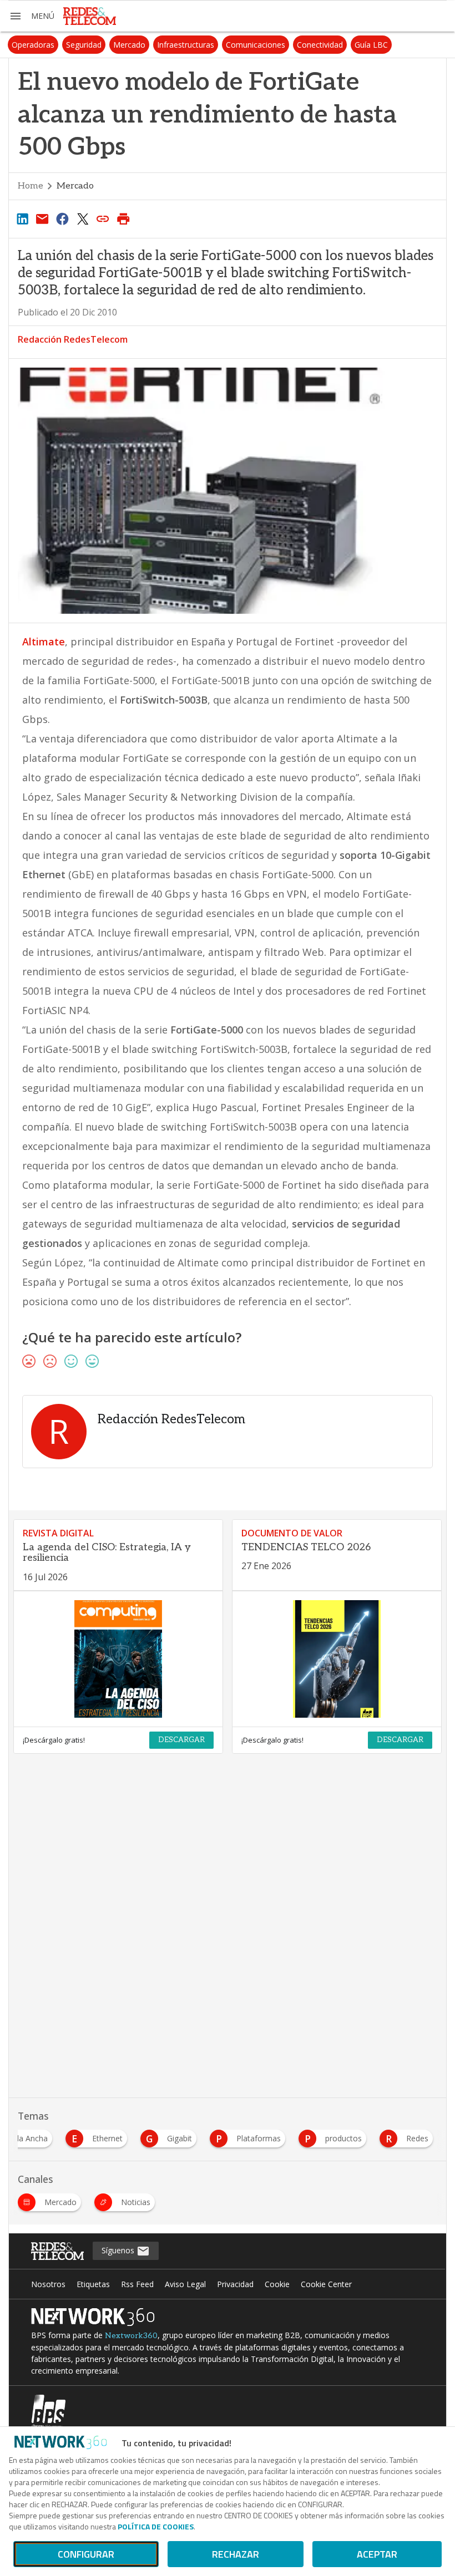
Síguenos (119, 2250)
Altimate (44, 642)
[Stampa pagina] (123, 218)
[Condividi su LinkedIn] (22, 218)
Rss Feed (137, 2284)
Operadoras (33, 45)
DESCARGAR (181, 1740)
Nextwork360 (131, 2336)
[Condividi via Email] (42, 218)
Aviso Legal (185, 2284)
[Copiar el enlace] (103, 218)
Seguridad (84, 45)
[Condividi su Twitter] (83, 218)
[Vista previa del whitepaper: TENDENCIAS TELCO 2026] (337, 1659)
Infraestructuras (186, 45)
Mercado (129, 45)
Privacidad (235, 2284)
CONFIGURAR (86, 2554)
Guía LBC (371, 45)
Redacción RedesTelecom (73, 339)
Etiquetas (93, 2284)
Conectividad (320, 45)
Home (31, 186)
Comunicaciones (256, 45)
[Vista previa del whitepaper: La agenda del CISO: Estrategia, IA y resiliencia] (118, 1659)
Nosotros (48, 2284)
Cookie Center (326, 2284)
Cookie (277, 2284)
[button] (32, 16)
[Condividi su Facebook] (63, 218)
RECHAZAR (236, 2554)
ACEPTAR (377, 2554)
